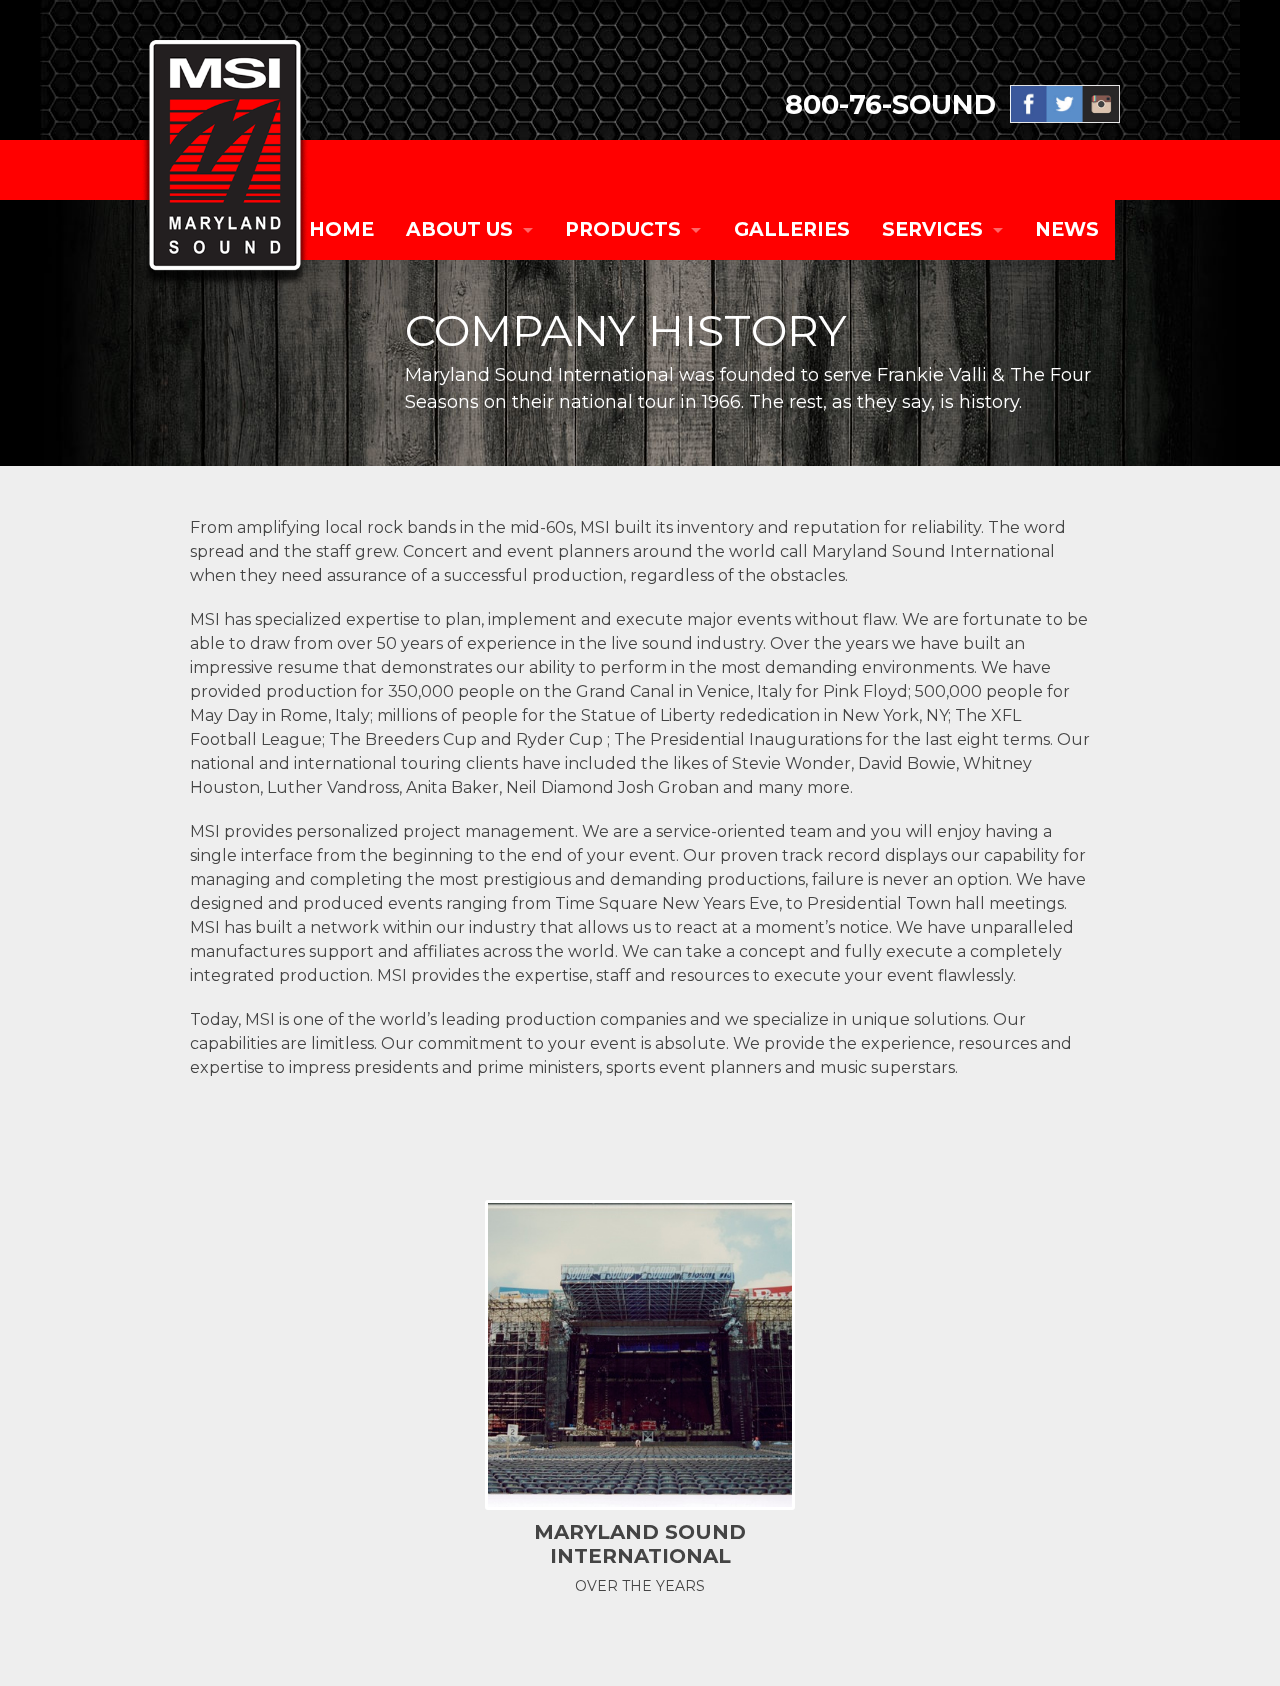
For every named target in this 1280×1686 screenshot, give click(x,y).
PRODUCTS (623, 229)
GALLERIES (792, 229)
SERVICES (932, 229)
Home (341, 229)
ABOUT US (459, 229)
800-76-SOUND (890, 104)
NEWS (1067, 229)
